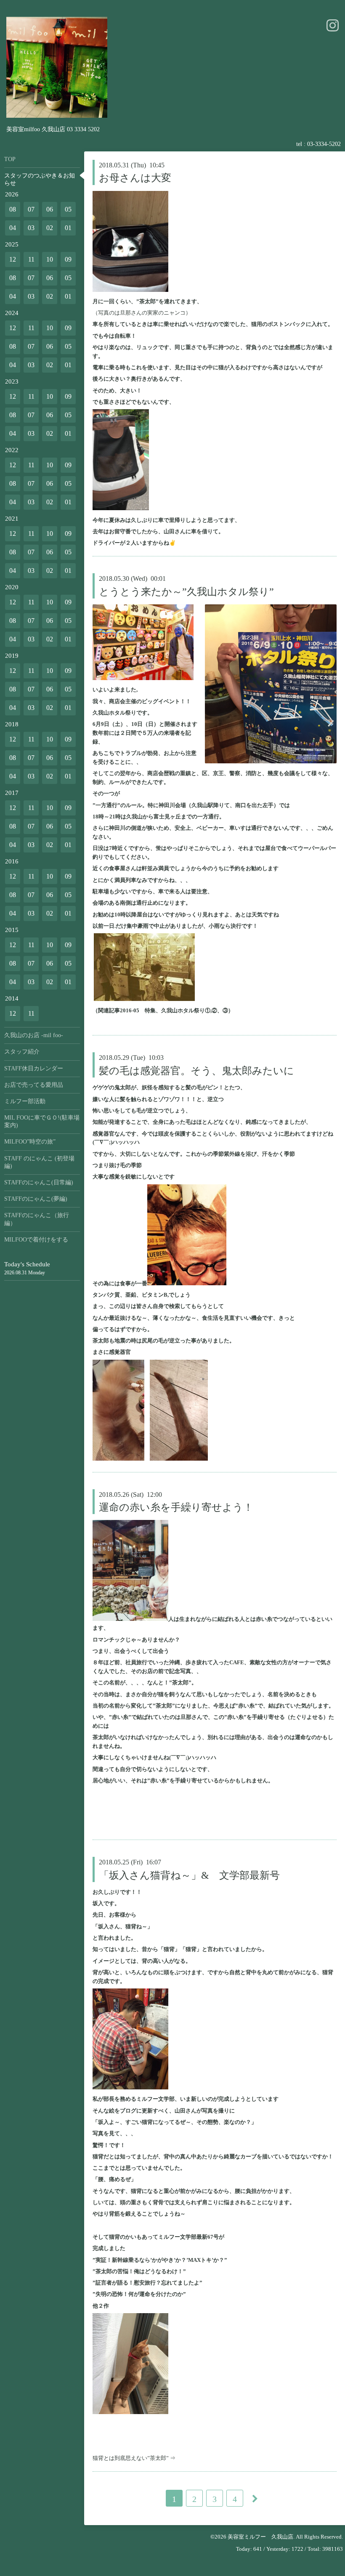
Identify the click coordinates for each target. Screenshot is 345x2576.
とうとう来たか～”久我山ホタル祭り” (186, 592)
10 (50, 259)
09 (68, 259)
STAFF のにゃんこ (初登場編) (39, 1162)
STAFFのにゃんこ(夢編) (36, 1199)
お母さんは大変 (135, 178)
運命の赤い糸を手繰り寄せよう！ (176, 1507)
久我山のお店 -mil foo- (34, 1035)
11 (31, 259)
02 (50, 228)
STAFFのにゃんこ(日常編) (39, 1182)
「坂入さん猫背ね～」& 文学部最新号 (189, 1875)
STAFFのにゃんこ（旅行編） (37, 1219)
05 (68, 209)
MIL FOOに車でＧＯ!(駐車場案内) (42, 1121)
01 (68, 228)
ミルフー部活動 (25, 1101)
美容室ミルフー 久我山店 (260, 2537)
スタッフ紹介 (22, 1052)
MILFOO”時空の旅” (30, 1142)
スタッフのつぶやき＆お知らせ (40, 179)
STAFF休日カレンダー (34, 1068)
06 (50, 209)
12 (13, 259)
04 (13, 228)
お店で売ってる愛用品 (34, 1085)
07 (31, 209)
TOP (10, 159)
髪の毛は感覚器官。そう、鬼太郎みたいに (196, 1071)
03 (31, 228)
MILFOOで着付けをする (36, 1240)
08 (13, 209)
